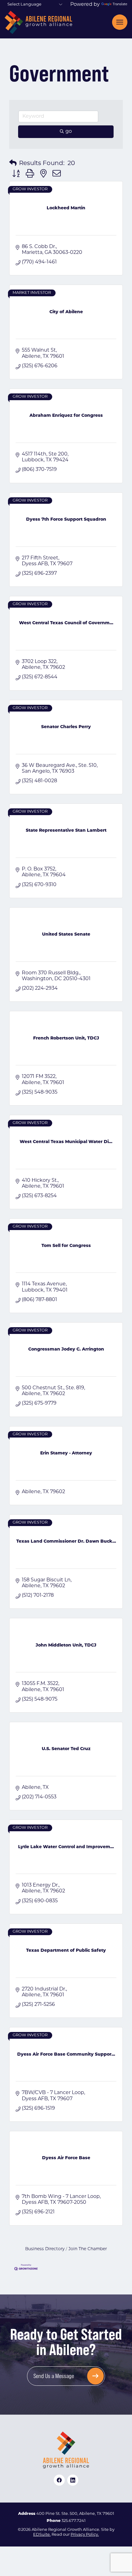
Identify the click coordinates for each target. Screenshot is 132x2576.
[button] (13, 164)
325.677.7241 (74, 2521)
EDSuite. (42, 2535)
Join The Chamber (88, 2249)
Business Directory (45, 2249)
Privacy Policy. (85, 2535)
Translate (120, 4)
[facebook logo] (59, 2480)
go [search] (69, 132)
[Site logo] (38, 22)
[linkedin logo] (73, 2480)
